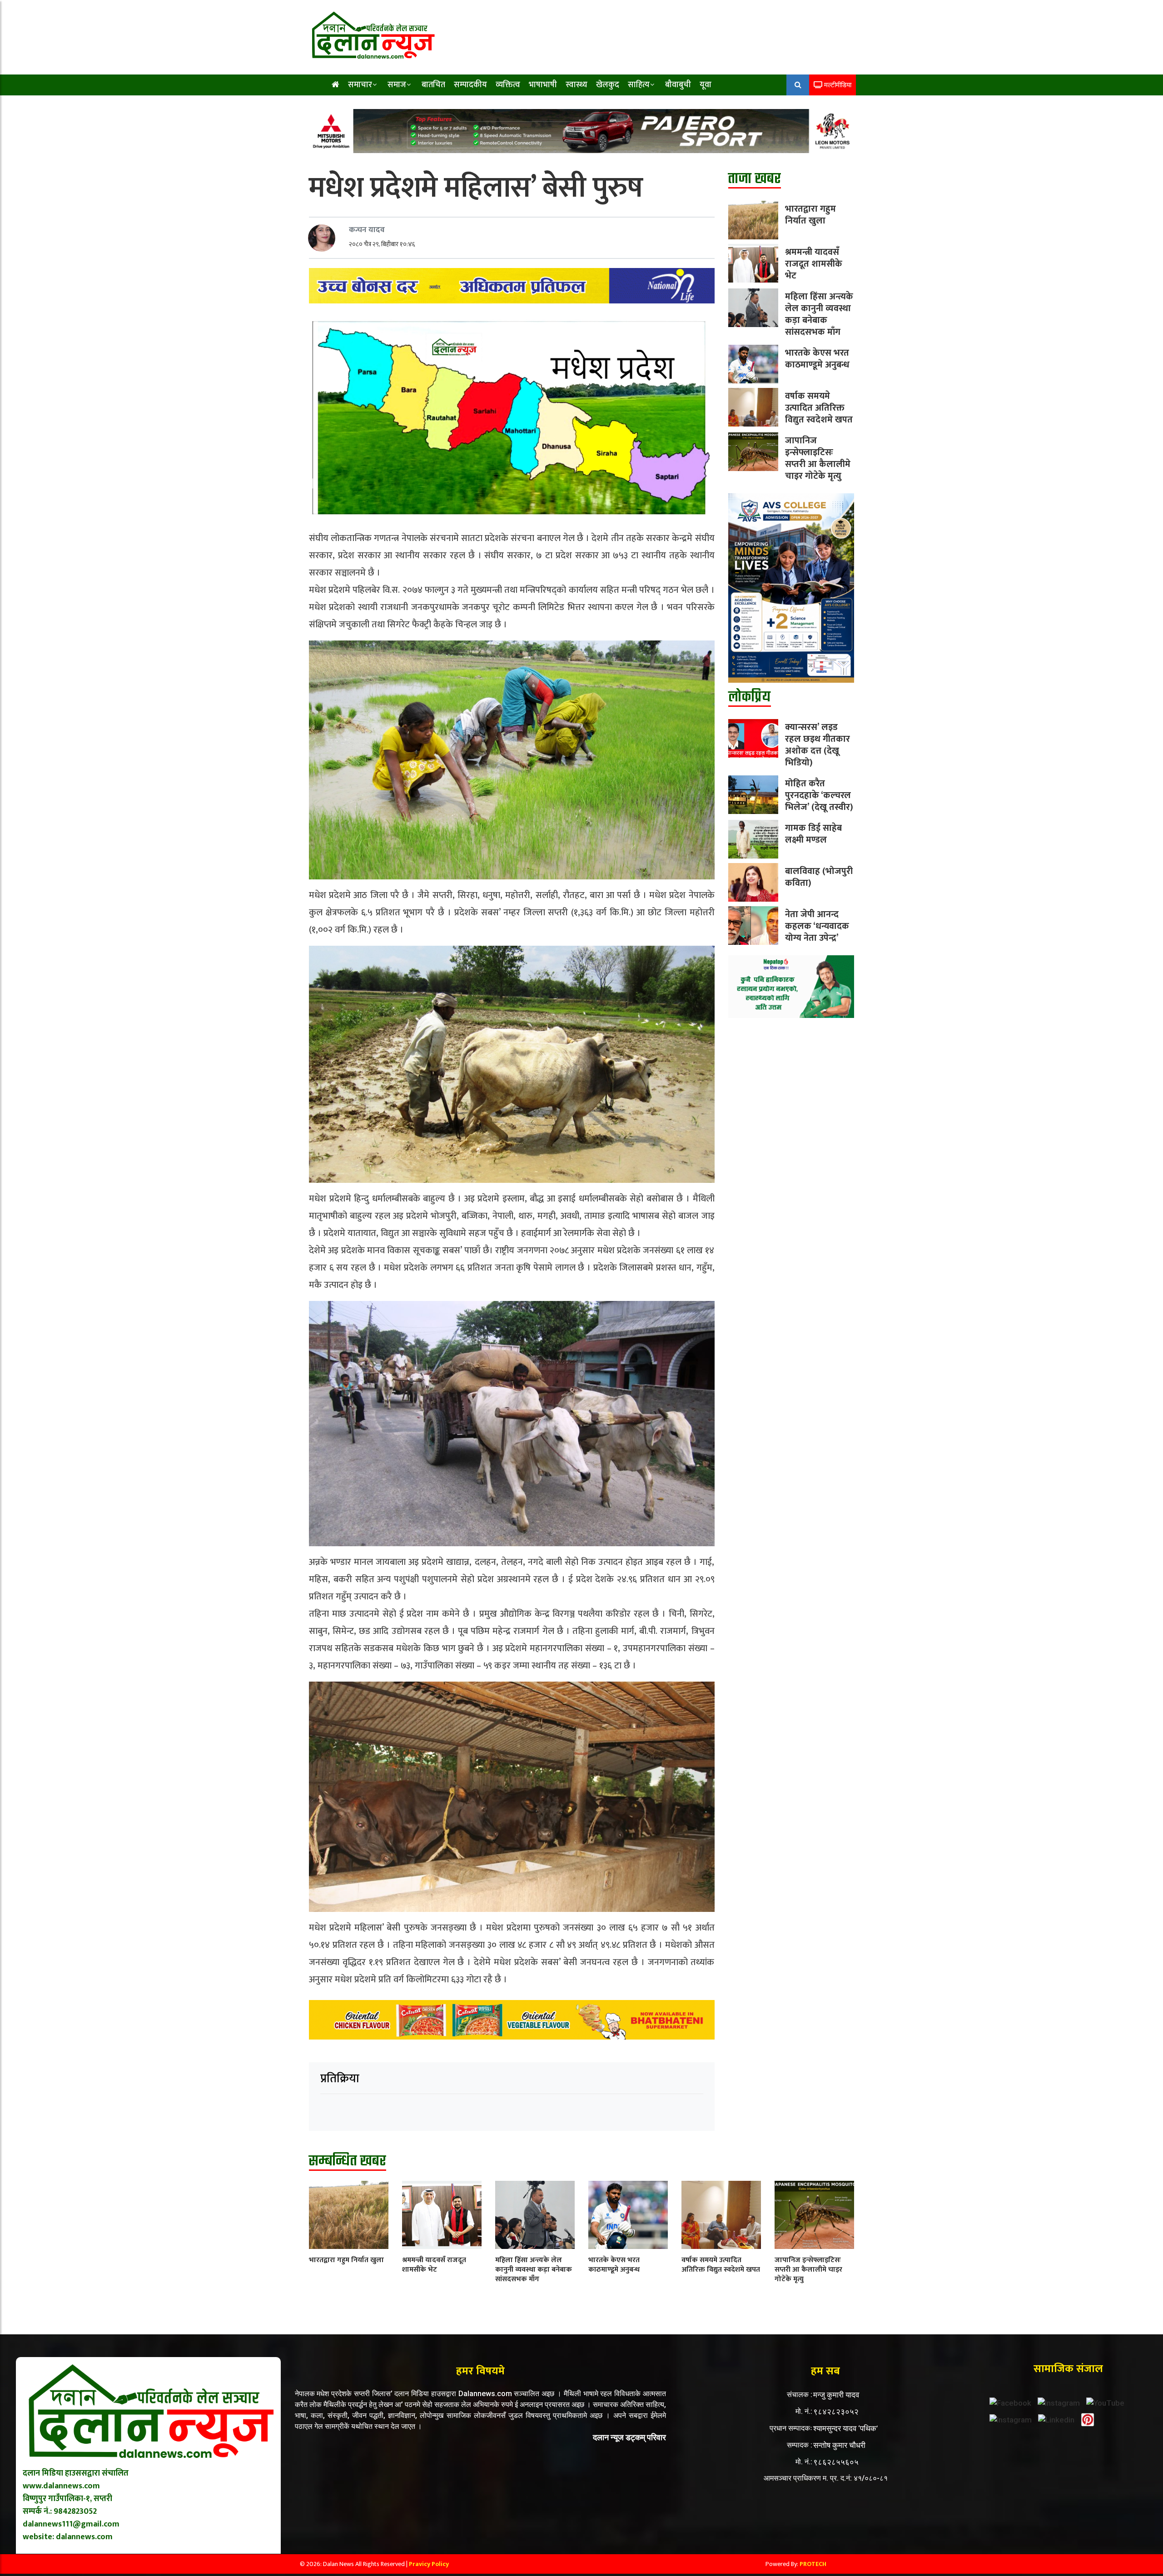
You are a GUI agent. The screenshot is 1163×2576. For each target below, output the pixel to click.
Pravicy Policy (429, 2564)
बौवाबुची (678, 85)
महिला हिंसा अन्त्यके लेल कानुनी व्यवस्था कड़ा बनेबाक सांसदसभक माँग (819, 314)
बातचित (433, 85)
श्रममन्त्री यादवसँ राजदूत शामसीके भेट (814, 264)
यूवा (706, 85)
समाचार (360, 85)
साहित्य (639, 85)
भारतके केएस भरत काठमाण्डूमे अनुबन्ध (817, 359)
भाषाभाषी (543, 85)
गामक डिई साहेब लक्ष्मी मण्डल (813, 834)
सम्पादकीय (470, 85)
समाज (397, 85)
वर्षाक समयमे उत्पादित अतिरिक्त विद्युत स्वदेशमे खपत (819, 408)
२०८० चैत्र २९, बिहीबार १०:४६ (382, 244)
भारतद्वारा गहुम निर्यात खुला (810, 215)
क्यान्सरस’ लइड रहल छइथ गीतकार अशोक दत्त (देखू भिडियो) (818, 745)
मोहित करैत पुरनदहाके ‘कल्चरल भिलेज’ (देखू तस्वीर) (819, 795)
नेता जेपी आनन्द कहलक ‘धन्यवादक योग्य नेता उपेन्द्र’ (817, 926)
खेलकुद (608, 85)
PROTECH (813, 2564)
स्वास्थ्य (577, 85)
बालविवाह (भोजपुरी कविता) (819, 877)
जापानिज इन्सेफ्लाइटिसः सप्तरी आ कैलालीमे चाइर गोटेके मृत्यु (818, 458)
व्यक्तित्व (508, 85)
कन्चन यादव (367, 230)
